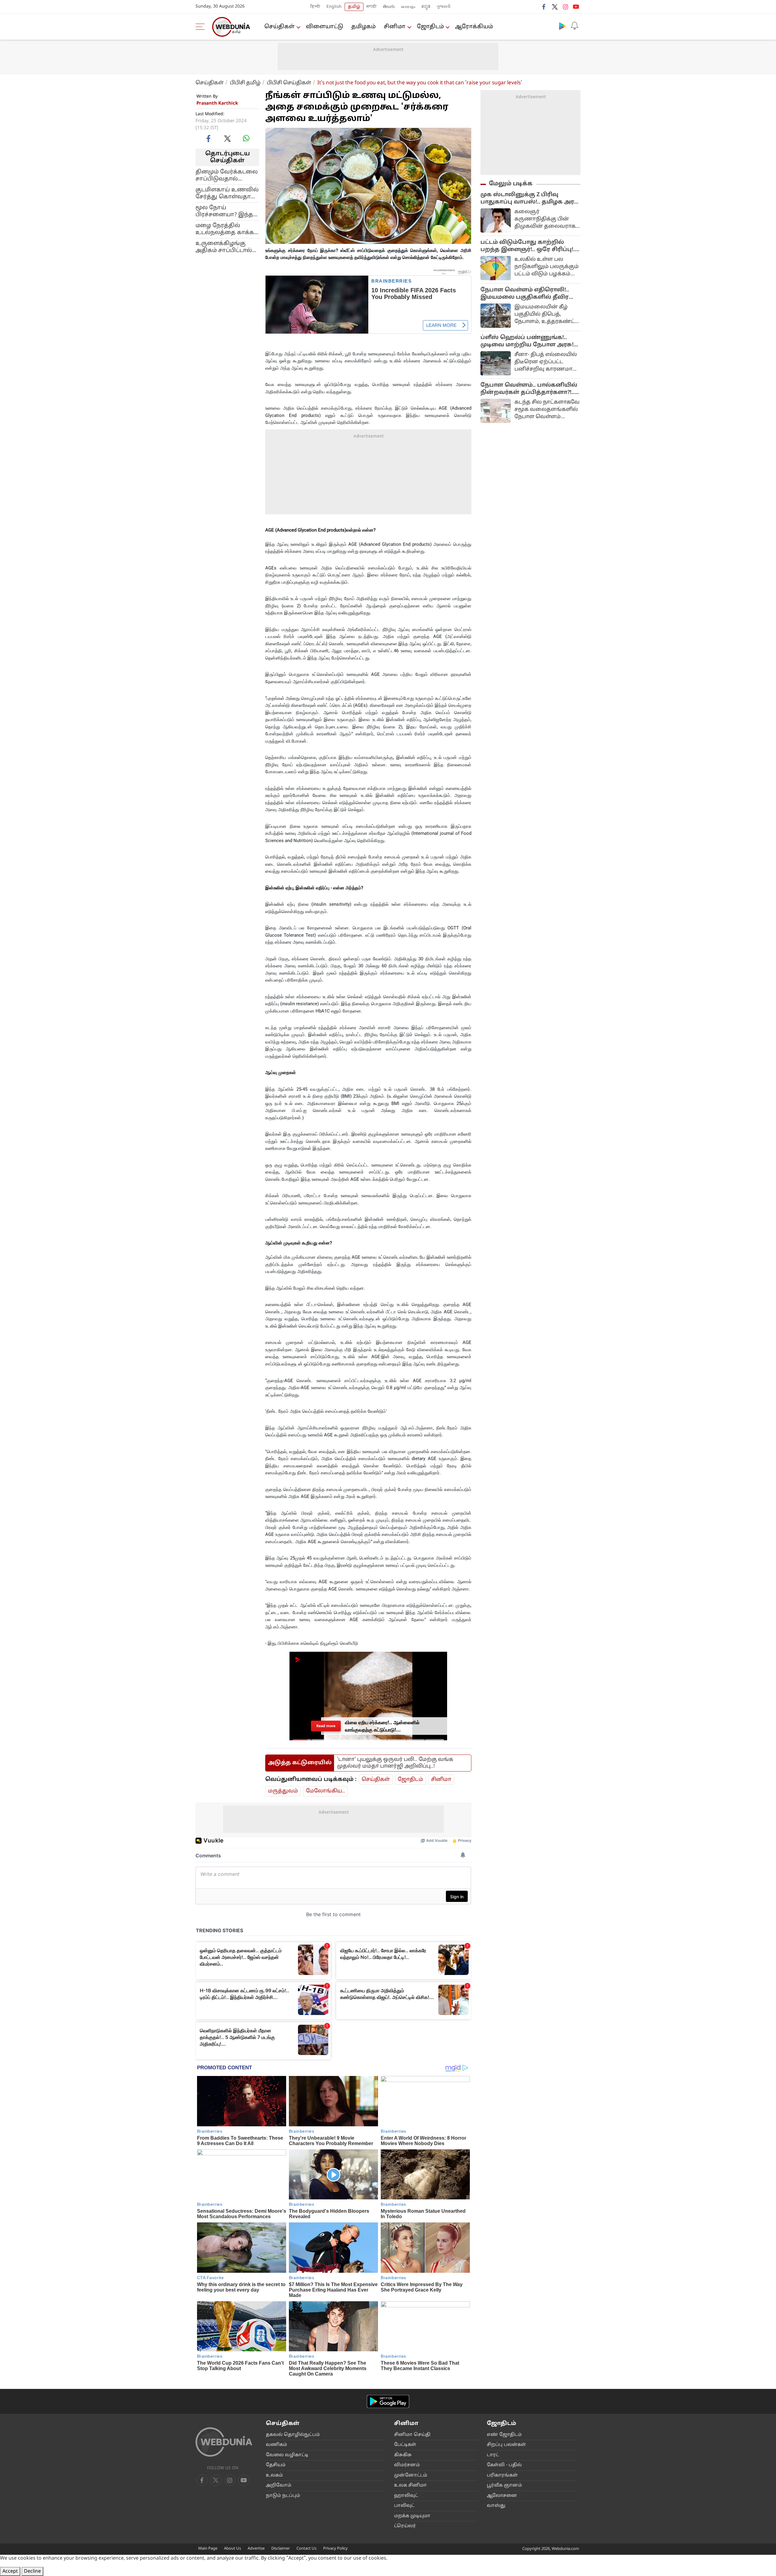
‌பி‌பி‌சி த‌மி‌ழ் (245, 83)
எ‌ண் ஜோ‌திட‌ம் (504, 2435)
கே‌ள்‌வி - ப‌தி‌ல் (504, 2465)
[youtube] (576, 7)
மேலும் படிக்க (511, 184)
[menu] (202, 27)
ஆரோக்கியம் (474, 27)
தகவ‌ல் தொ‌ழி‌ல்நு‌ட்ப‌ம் (293, 2435)
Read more (326, 1726)
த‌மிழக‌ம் (363, 27)
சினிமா (395, 27)
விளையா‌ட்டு (324, 27)
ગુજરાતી (443, 7)
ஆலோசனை (502, 2496)
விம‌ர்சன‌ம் (407, 2465)
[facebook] (544, 7)
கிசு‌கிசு (403, 2455)
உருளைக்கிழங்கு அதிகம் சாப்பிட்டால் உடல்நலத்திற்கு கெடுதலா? (224, 247)
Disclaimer (281, 2549)
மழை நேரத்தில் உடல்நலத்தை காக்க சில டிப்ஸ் (225, 229)
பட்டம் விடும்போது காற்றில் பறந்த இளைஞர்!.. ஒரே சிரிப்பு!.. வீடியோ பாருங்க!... (528, 246)
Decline (32, 2571)
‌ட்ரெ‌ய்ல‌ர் (405, 2526)
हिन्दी (315, 7)
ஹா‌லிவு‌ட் (406, 2496)
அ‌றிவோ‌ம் (279, 2485)
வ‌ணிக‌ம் (276, 2445)
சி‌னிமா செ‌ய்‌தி (412, 2435)
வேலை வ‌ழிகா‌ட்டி (287, 2455)
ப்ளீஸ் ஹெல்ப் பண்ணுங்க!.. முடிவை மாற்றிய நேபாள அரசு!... (529, 341)
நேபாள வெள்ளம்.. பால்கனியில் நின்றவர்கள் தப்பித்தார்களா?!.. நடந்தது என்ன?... (529, 389)
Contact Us (306, 2549)
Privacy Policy (335, 2549)
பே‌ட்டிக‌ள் (405, 2445)
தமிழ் (354, 7)
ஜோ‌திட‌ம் (430, 27)
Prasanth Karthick (217, 104)
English (334, 7)
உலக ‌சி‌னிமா (410, 2485)
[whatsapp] (246, 138)
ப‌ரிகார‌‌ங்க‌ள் (502, 2475)
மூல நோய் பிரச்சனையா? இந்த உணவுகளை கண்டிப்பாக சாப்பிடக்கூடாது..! (224, 211)
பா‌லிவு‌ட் (404, 2506)
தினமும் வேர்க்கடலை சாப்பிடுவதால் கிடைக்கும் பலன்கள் (227, 175)
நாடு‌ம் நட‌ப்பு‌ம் (283, 2496)
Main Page (208, 2549)
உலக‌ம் (274, 2475)
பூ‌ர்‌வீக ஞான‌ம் (504, 2485)
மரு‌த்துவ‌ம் (283, 1791)
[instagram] (565, 7)
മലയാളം (408, 7)
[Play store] (562, 26)
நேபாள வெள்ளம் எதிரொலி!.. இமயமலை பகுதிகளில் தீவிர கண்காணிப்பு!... (525, 294)
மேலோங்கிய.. (325, 1791)
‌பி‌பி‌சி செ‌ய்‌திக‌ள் (289, 83)
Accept (10, 2571)
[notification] (574, 26)
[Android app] (388, 2401)
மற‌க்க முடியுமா (412, 2516)
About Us (232, 2549)
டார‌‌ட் (493, 2455)
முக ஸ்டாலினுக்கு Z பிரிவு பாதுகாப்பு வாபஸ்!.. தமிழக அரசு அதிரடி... (530, 199)
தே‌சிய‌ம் (276, 2465)
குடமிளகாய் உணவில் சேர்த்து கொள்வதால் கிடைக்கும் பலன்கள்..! (227, 193)
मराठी (372, 7)
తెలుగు (389, 7)
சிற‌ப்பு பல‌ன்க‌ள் (506, 2445)
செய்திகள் (279, 27)
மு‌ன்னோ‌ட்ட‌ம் (411, 2475)
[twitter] (555, 7)
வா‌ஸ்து (496, 2506)
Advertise (256, 2549)
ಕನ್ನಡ (426, 7)
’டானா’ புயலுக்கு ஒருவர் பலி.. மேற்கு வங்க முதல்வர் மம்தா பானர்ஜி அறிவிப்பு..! (395, 1763)
